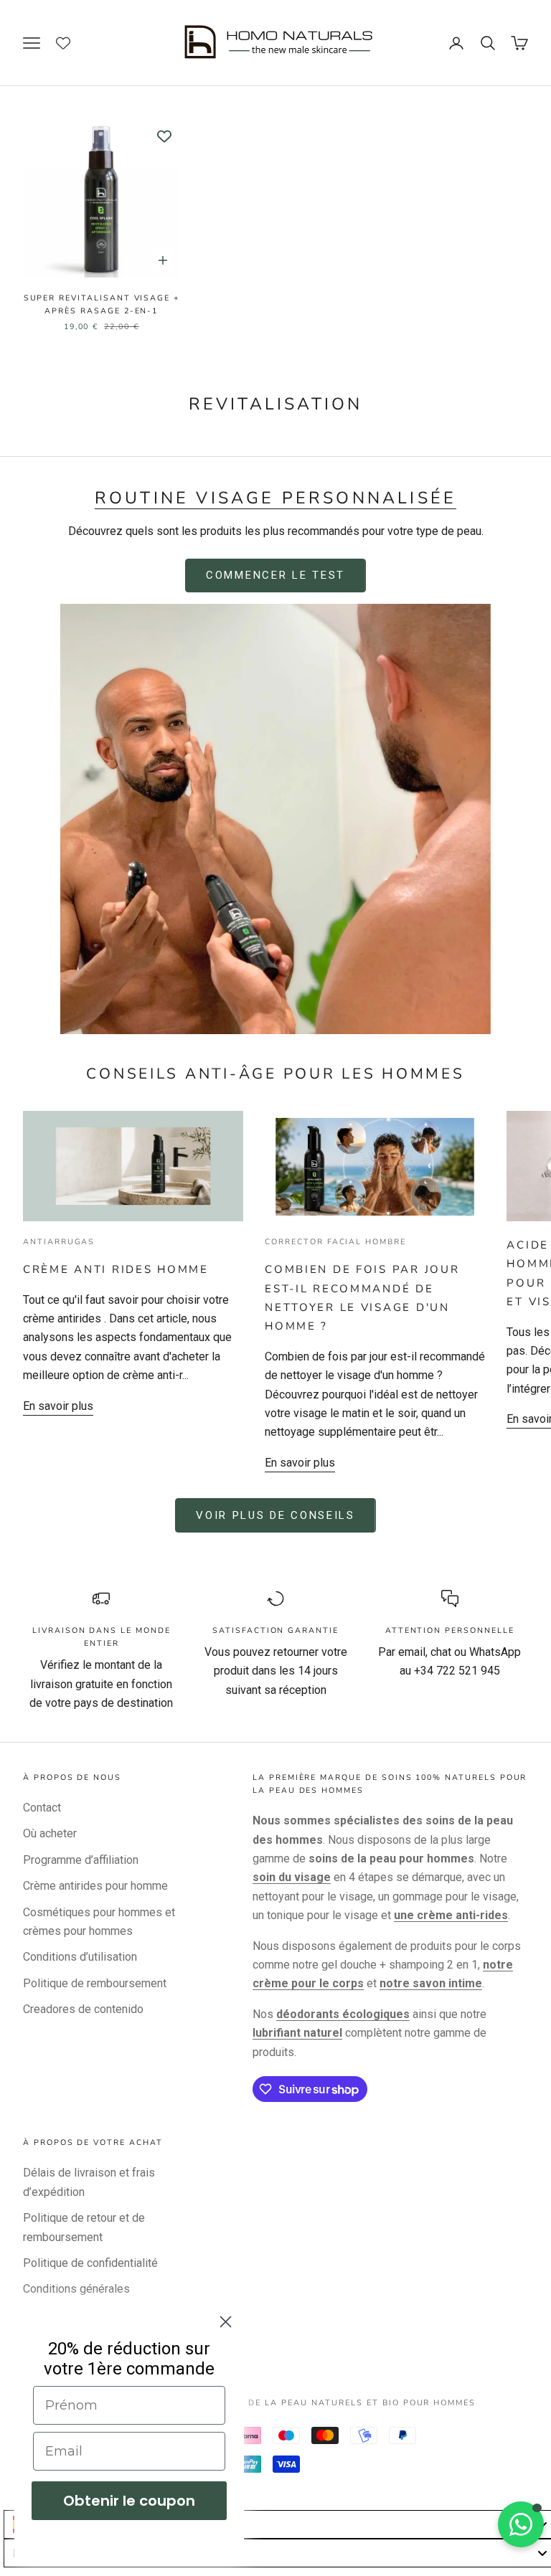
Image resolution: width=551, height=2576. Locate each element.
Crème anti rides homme (116, 1269)
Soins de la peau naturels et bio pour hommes (345, 2403)
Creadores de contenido (83, 2009)
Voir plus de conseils (275, 1515)
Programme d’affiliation (81, 1860)
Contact (42, 1808)
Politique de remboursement (95, 1983)
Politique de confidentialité (90, 2263)
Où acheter (50, 1833)
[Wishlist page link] (71, 43)
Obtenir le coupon (129, 2501)
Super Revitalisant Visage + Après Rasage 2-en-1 (102, 304)
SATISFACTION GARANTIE (275, 1630)
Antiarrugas (59, 1242)
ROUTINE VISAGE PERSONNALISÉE (275, 498)
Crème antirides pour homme (95, 1886)
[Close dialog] (226, 2322)
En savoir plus (58, 1406)
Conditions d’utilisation (80, 1957)
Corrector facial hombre (335, 1242)
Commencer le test (275, 575)
